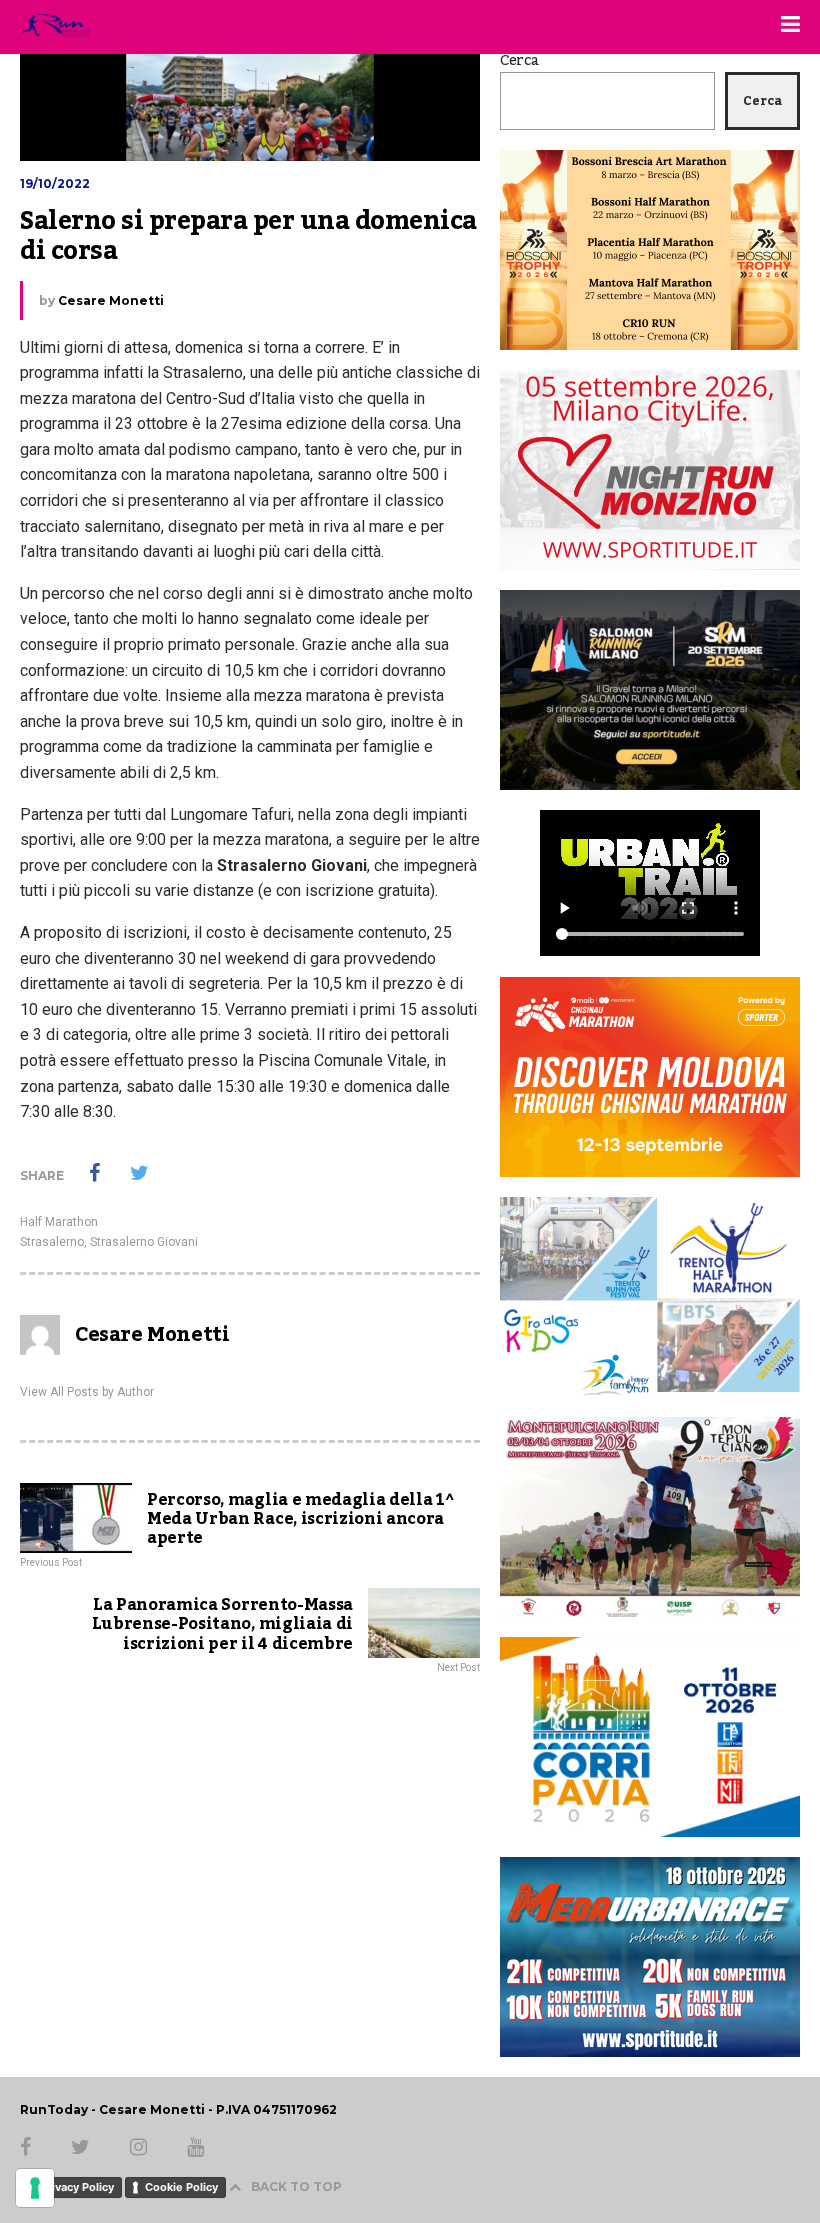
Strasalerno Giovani (144, 1242)
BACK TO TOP (296, 2186)
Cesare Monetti (111, 300)
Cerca (519, 61)
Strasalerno (52, 1242)
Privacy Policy (77, 2187)
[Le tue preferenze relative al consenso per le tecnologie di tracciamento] (35, 2188)
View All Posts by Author (87, 1392)
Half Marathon (59, 1222)
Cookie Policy (181, 2187)
